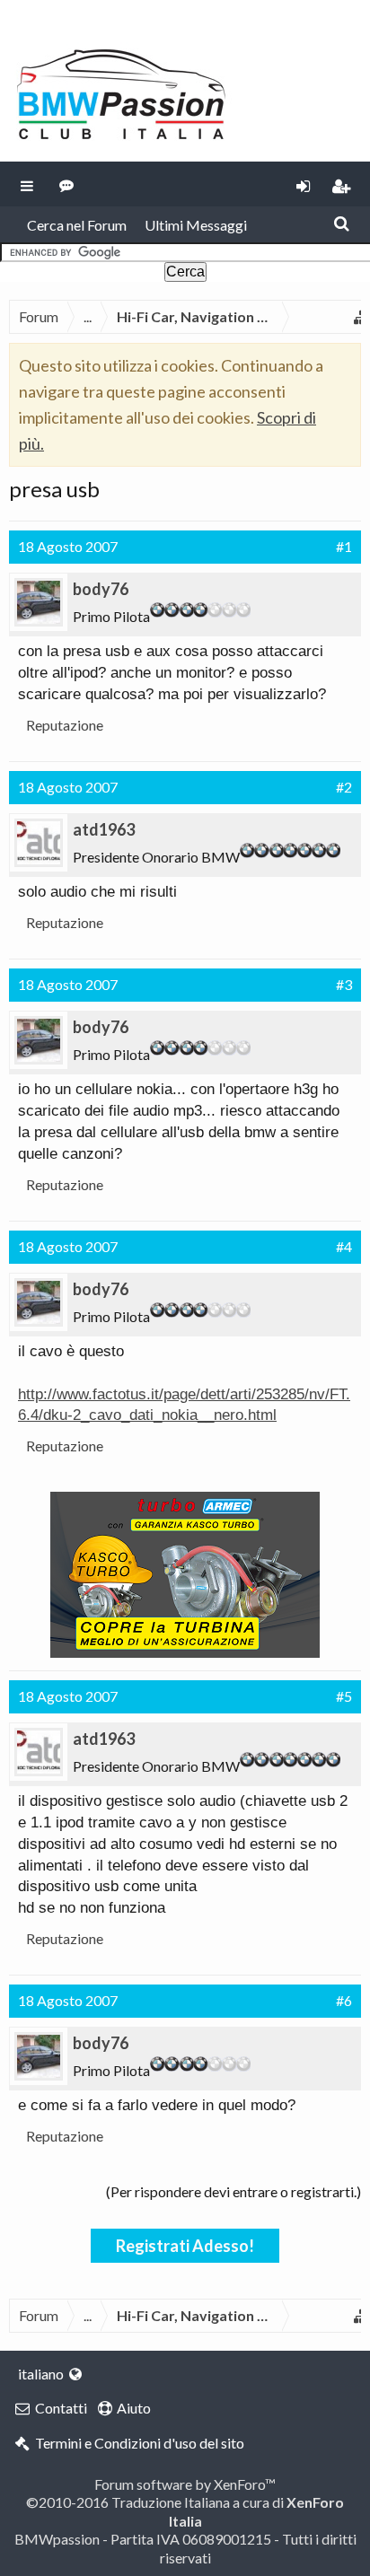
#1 (344, 546)
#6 (344, 2000)
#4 (344, 1246)
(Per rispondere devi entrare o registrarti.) (233, 2191)
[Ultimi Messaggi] (67, 184)
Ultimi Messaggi (196, 225)
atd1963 (104, 829)
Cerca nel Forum (77, 225)
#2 (344, 787)
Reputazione (65, 725)
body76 (101, 589)
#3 (344, 984)
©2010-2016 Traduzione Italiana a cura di (185, 2511)
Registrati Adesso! (185, 2246)
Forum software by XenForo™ (185, 2484)
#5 (344, 1696)
